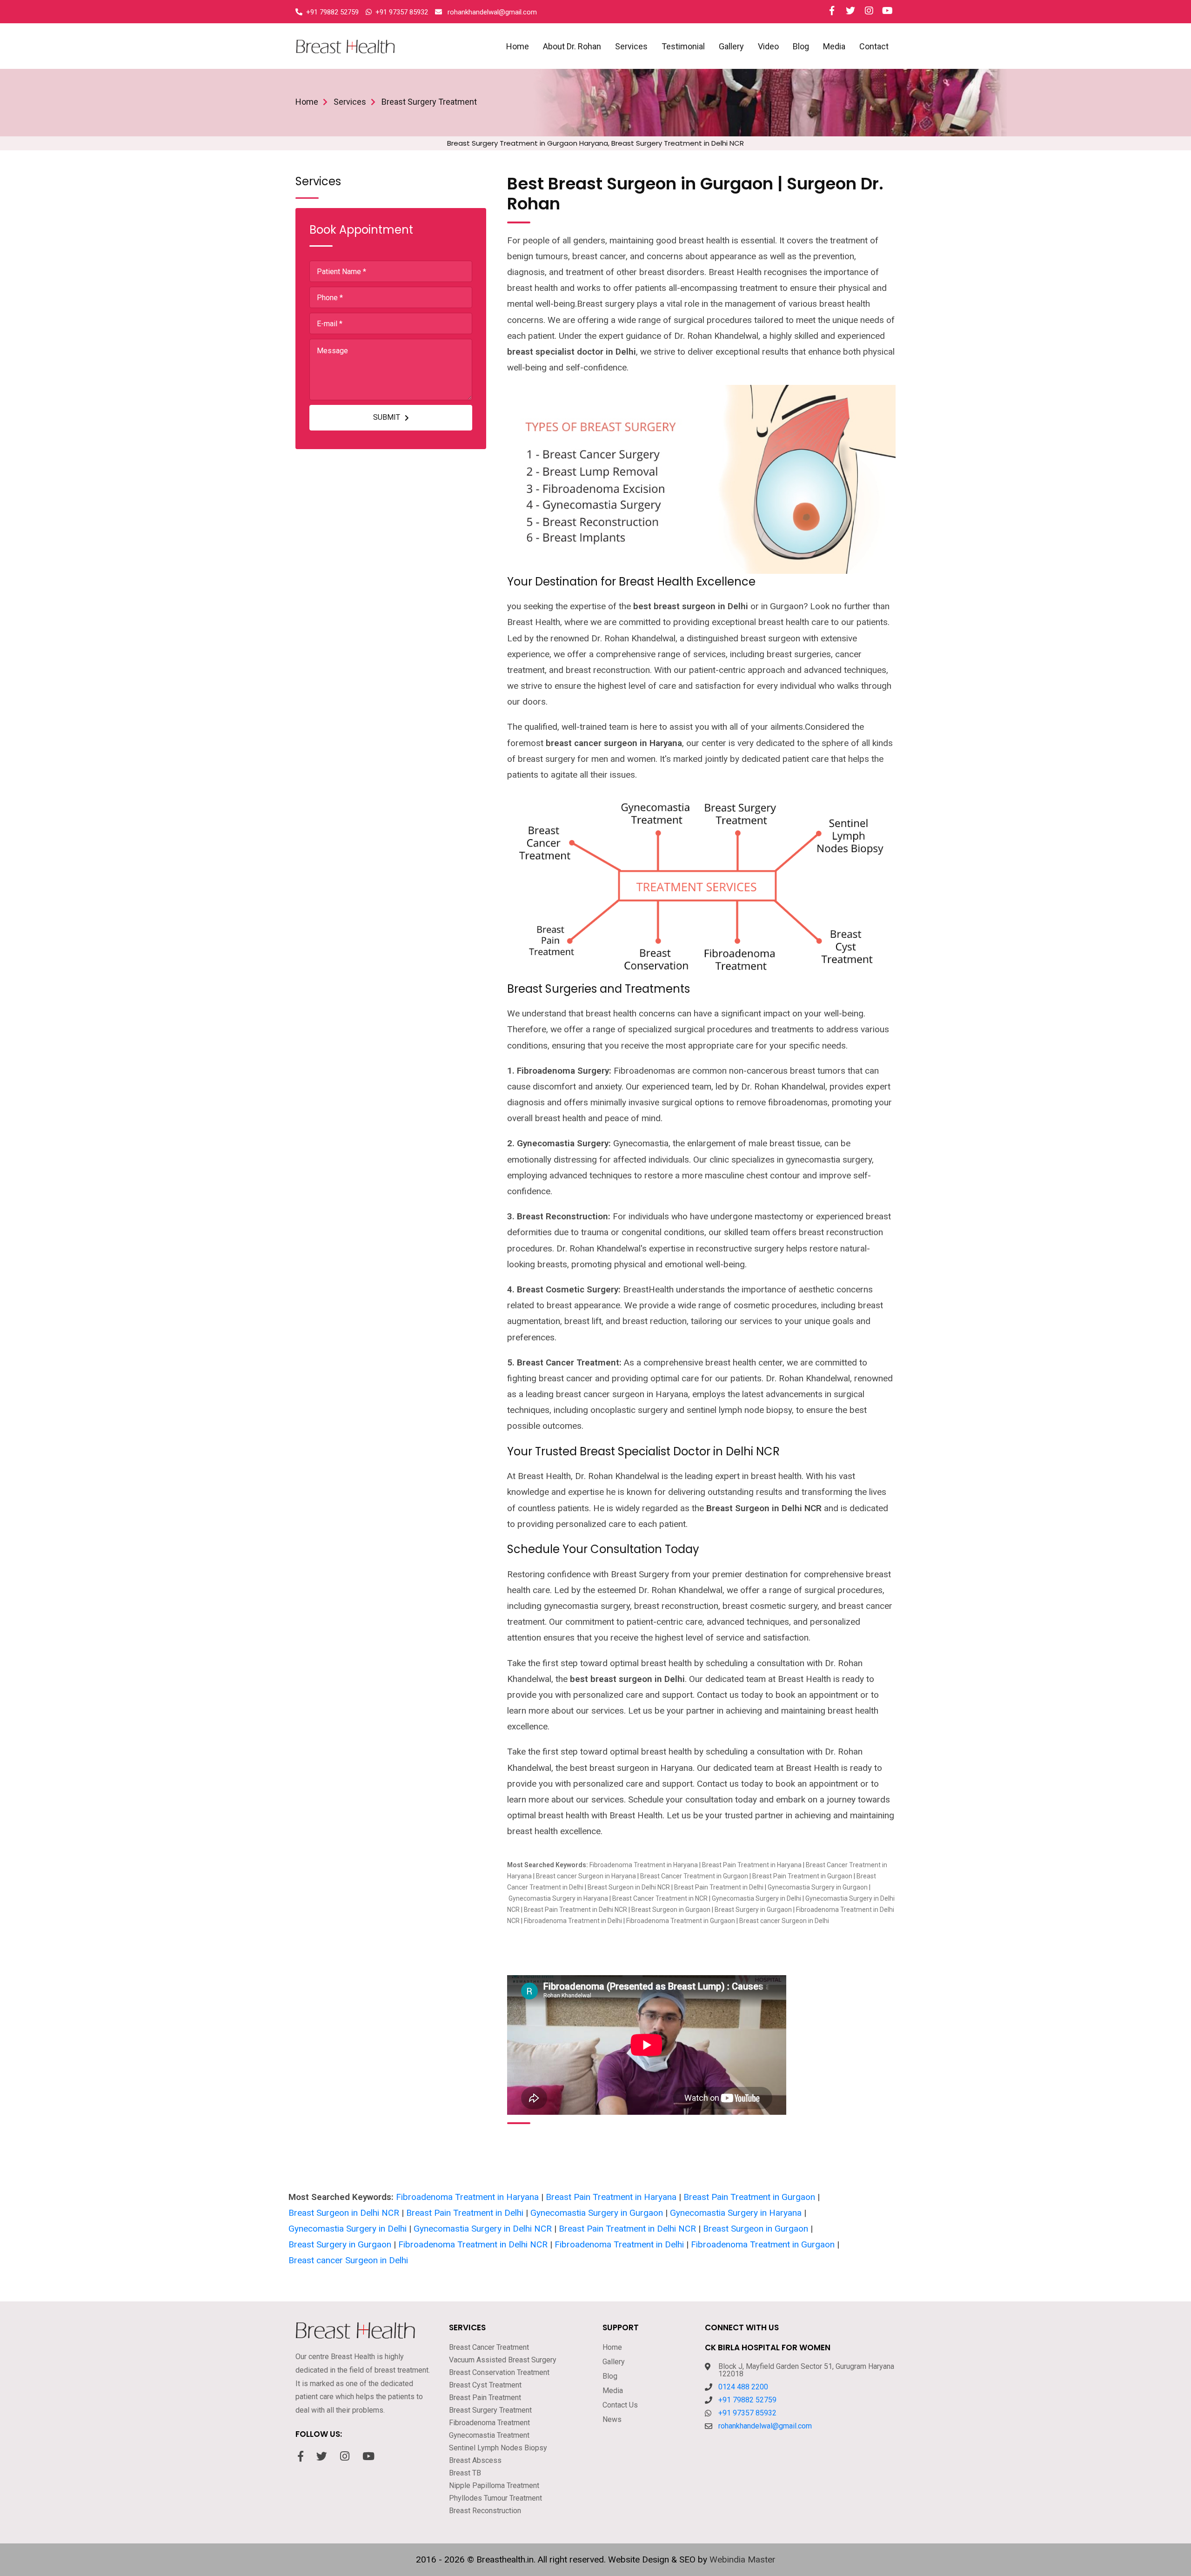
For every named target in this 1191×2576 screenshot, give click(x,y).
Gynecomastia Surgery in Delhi (756, 1898)
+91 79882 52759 (747, 2400)
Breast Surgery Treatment (490, 2410)
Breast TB (465, 2473)
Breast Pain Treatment (485, 2398)
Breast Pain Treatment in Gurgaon (802, 1876)
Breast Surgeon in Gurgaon (672, 1910)
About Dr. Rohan (572, 46)
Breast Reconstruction (485, 2511)
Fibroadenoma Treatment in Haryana (644, 1865)
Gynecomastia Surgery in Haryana (558, 1898)
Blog (801, 46)
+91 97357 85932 (747, 2413)
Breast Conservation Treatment (499, 2372)
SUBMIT (387, 417)
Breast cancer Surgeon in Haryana (586, 1876)
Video (768, 46)
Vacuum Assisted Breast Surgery (503, 2360)
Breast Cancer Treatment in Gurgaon (694, 1876)
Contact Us (620, 2405)
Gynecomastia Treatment (489, 2435)
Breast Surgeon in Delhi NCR (629, 1887)
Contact (874, 46)
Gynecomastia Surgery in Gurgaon (818, 1887)
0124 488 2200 (743, 2387)
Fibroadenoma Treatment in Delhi (573, 1921)
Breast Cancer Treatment (489, 2347)
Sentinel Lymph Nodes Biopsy (498, 2448)
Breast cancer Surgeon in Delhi (784, 1921)
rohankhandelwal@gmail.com (765, 2426)
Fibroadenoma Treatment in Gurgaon (681, 1921)
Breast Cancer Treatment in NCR (660, 1898)
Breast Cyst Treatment (485, 2385)
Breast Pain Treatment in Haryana (752, 1865)
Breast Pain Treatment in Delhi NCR (575, 1910)
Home (518, 46)
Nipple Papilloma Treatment (494, 2485)
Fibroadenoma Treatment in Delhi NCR (473, 2244)
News (612, 2419)
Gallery (731, 46)
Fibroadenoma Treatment (489, 2423)
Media (834, 46)
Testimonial (683, 46)
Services (631, 46)
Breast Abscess (475, 2460)
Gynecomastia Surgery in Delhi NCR (483, 2229)
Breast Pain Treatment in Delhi (719, 1887)
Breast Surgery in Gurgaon (753, 1910)
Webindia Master (743, 2559)
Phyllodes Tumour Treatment (495, 2498)
